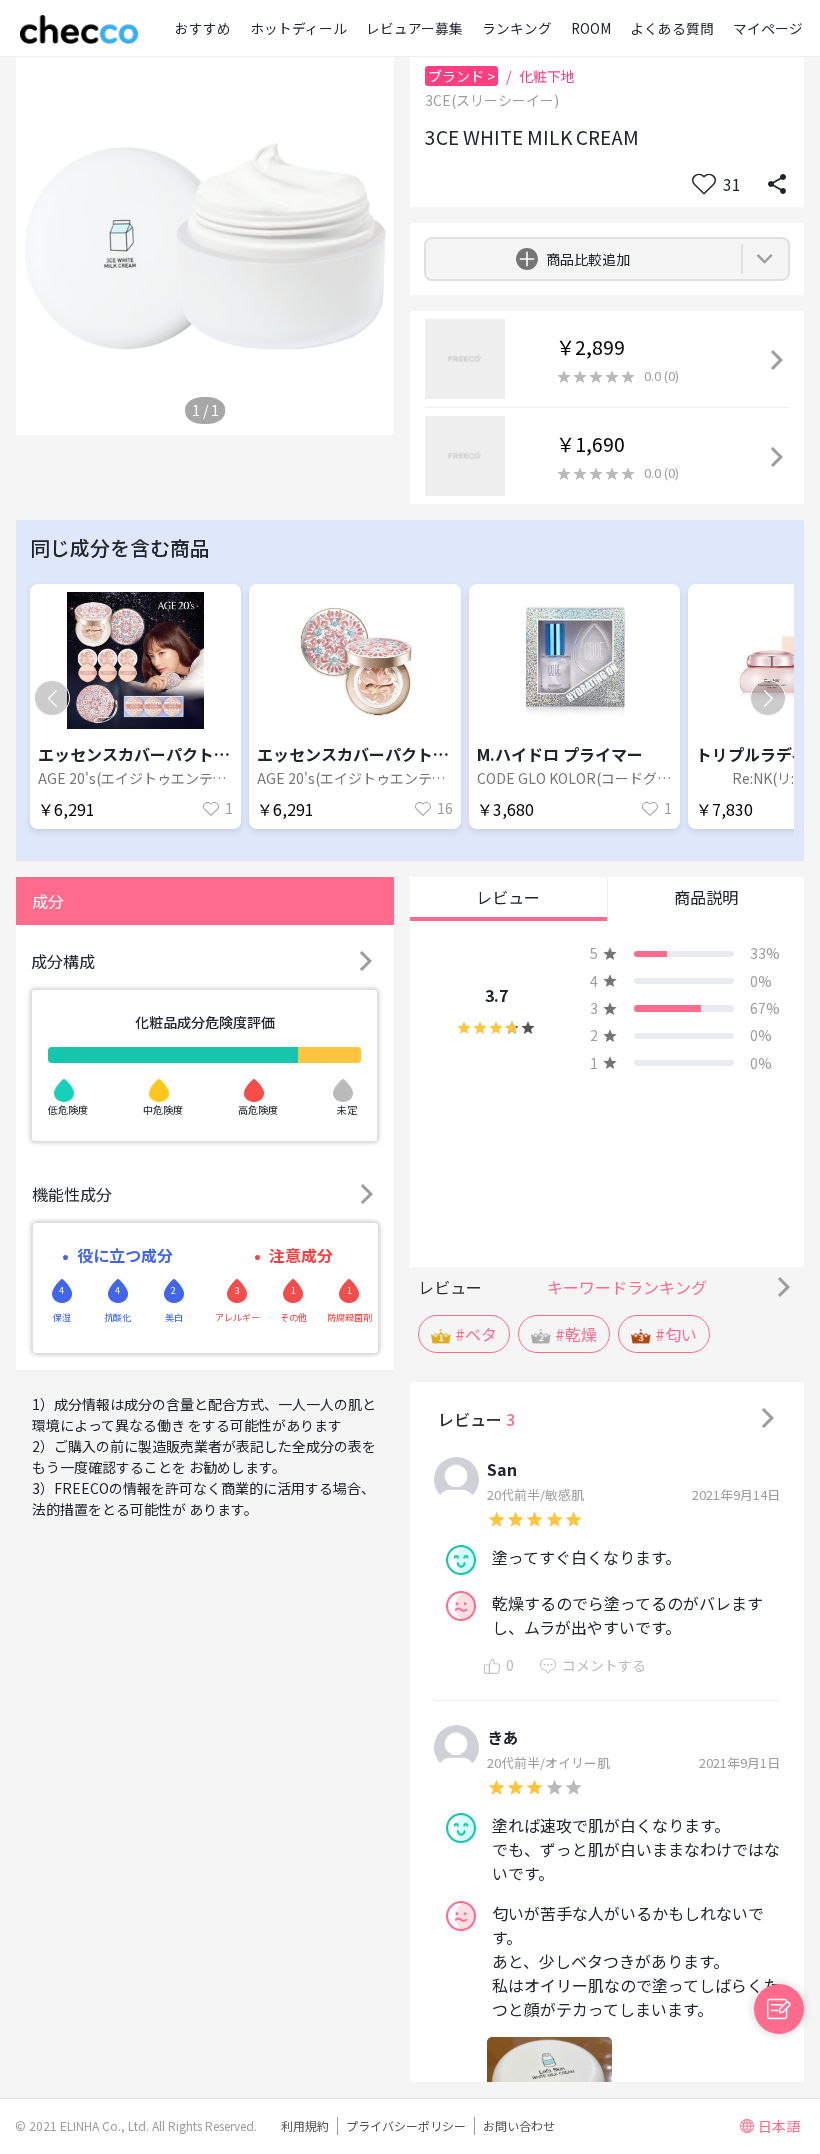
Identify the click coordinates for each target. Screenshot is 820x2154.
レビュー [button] (508, 897)
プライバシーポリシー (406, 2125)
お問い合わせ (519, 2125)
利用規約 (305, 2125)
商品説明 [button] (706, 897)
